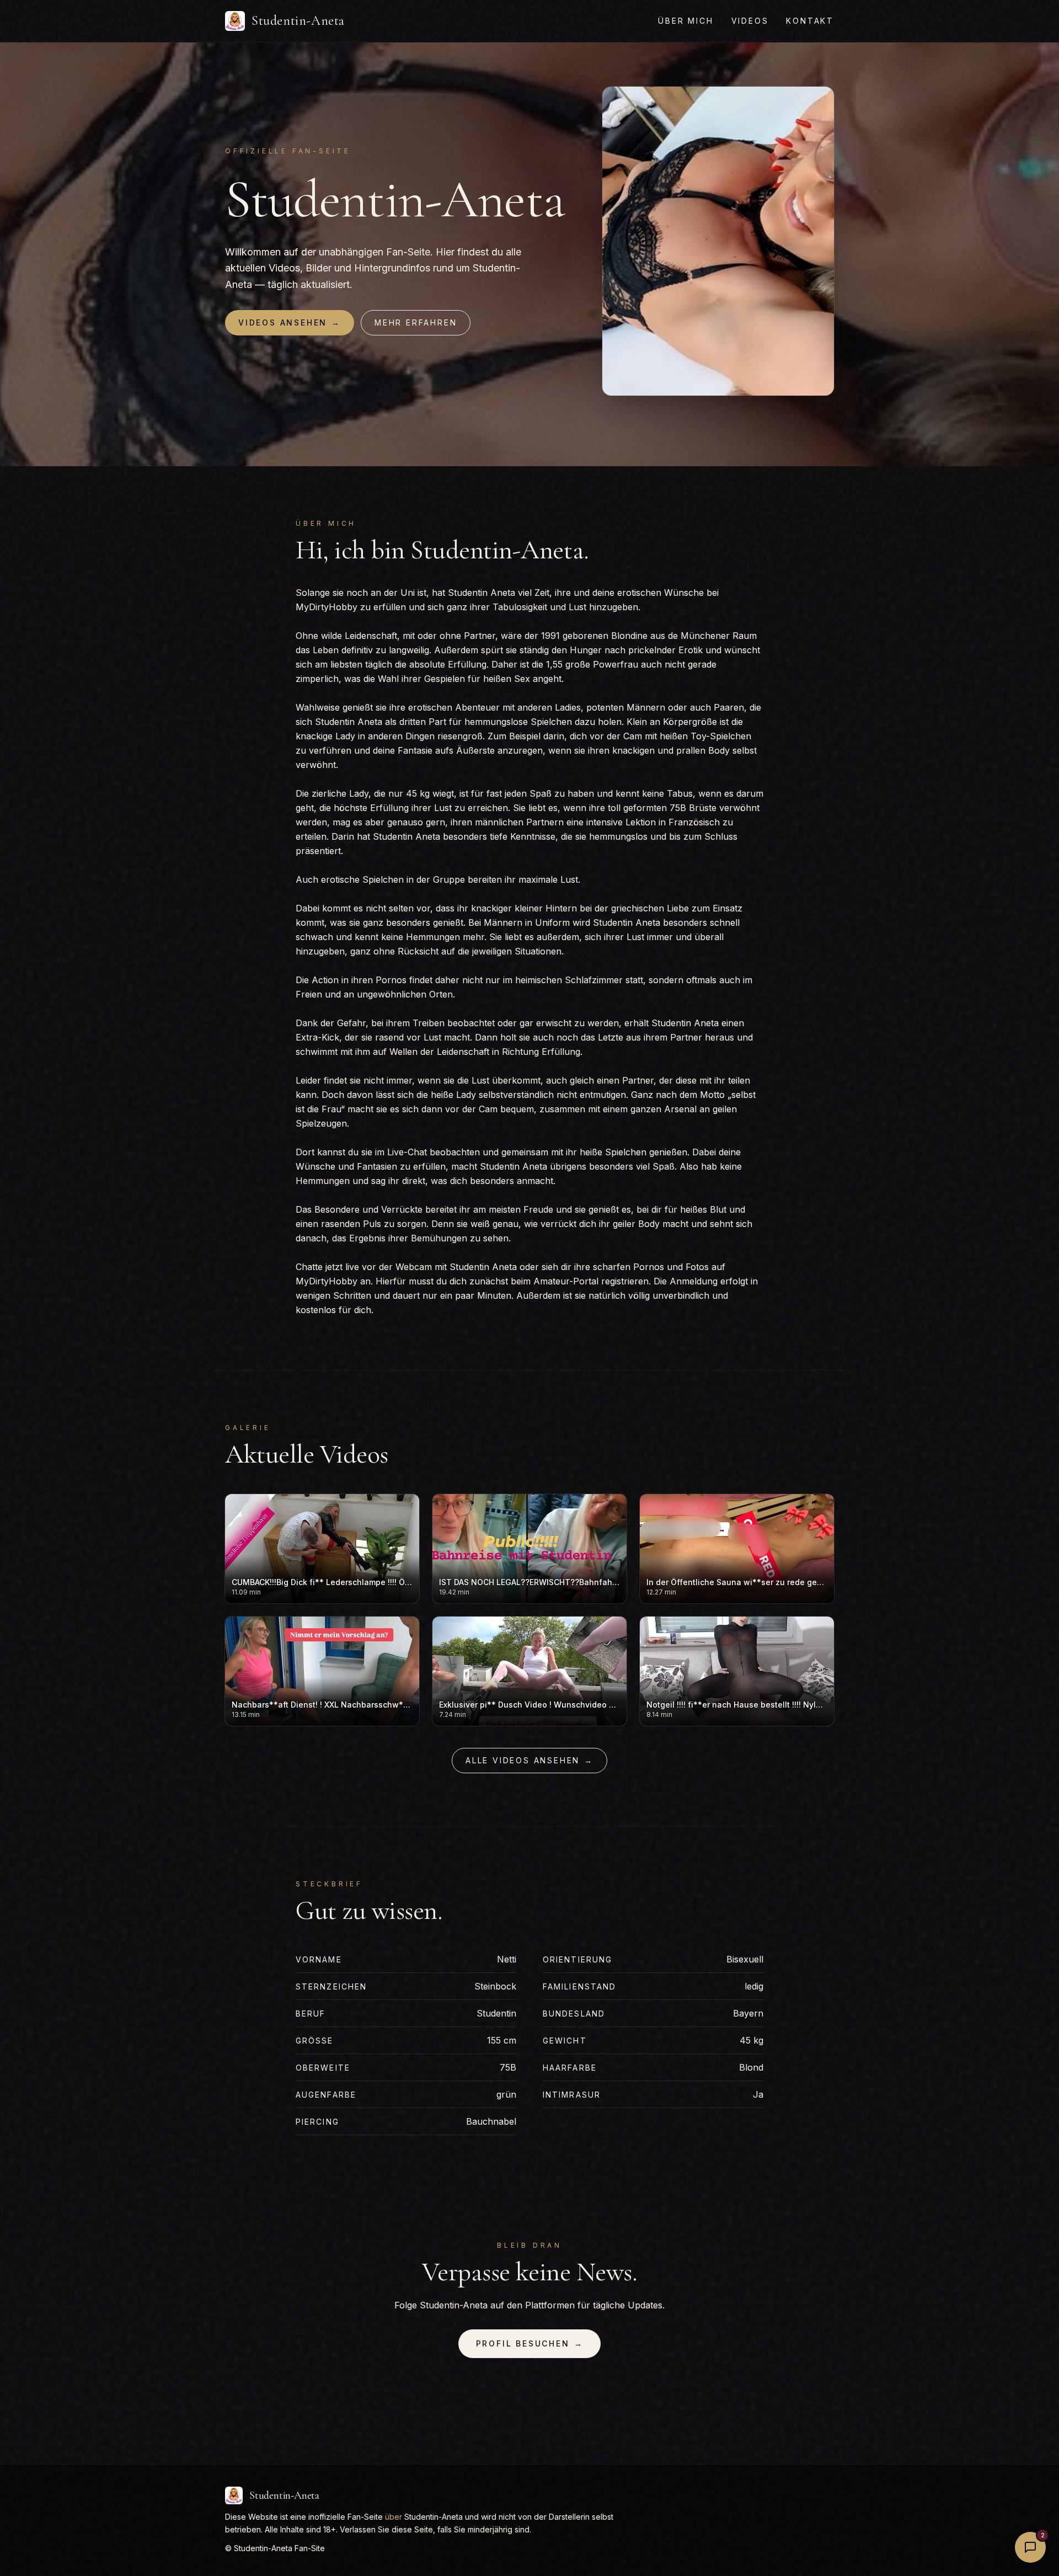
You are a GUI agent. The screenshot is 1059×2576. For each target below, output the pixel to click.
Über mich (686, 21)
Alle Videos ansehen (529, 1760)
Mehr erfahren (416, 322)
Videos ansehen (290, 322)
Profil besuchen (530, 2343)
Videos (750, 21)
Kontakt (810, 21)
